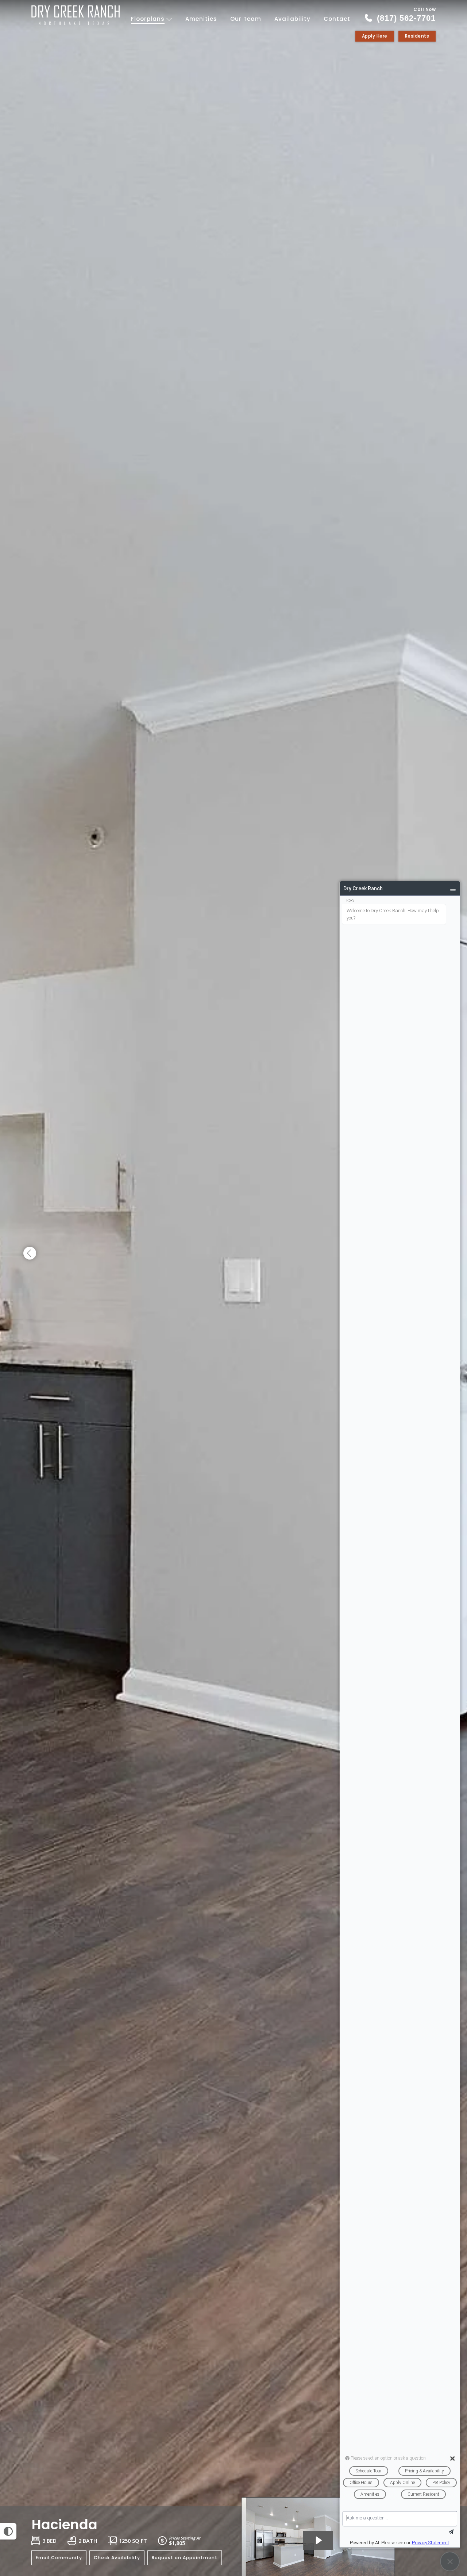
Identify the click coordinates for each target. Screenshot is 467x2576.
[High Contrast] (8, 2531)
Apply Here (375, 36)
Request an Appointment (185, 2558)
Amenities (201, 19)
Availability (292, 19)
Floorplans (149, 19)
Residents (417, 36)
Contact (337, 19)
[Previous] (30, 1254)
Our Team (246, 19)
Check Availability (117, 2558)
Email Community (59, 2558)
